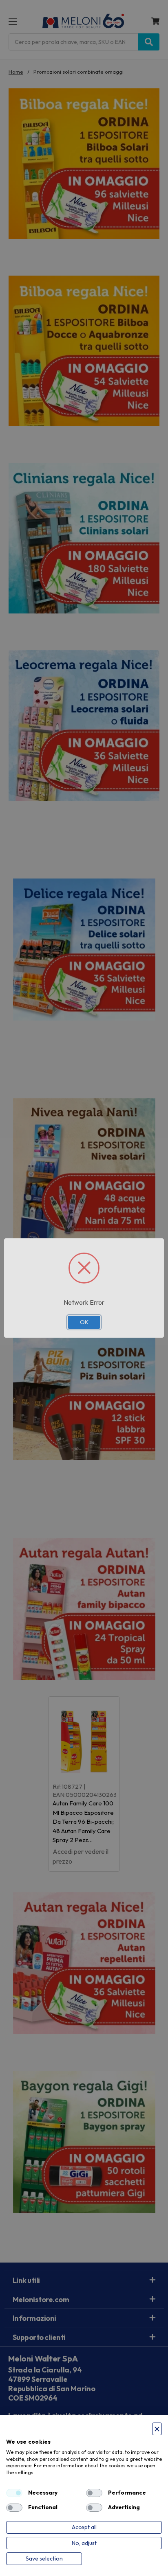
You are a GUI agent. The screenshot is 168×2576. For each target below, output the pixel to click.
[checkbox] (14, 2493)
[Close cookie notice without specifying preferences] (157, 2429)
